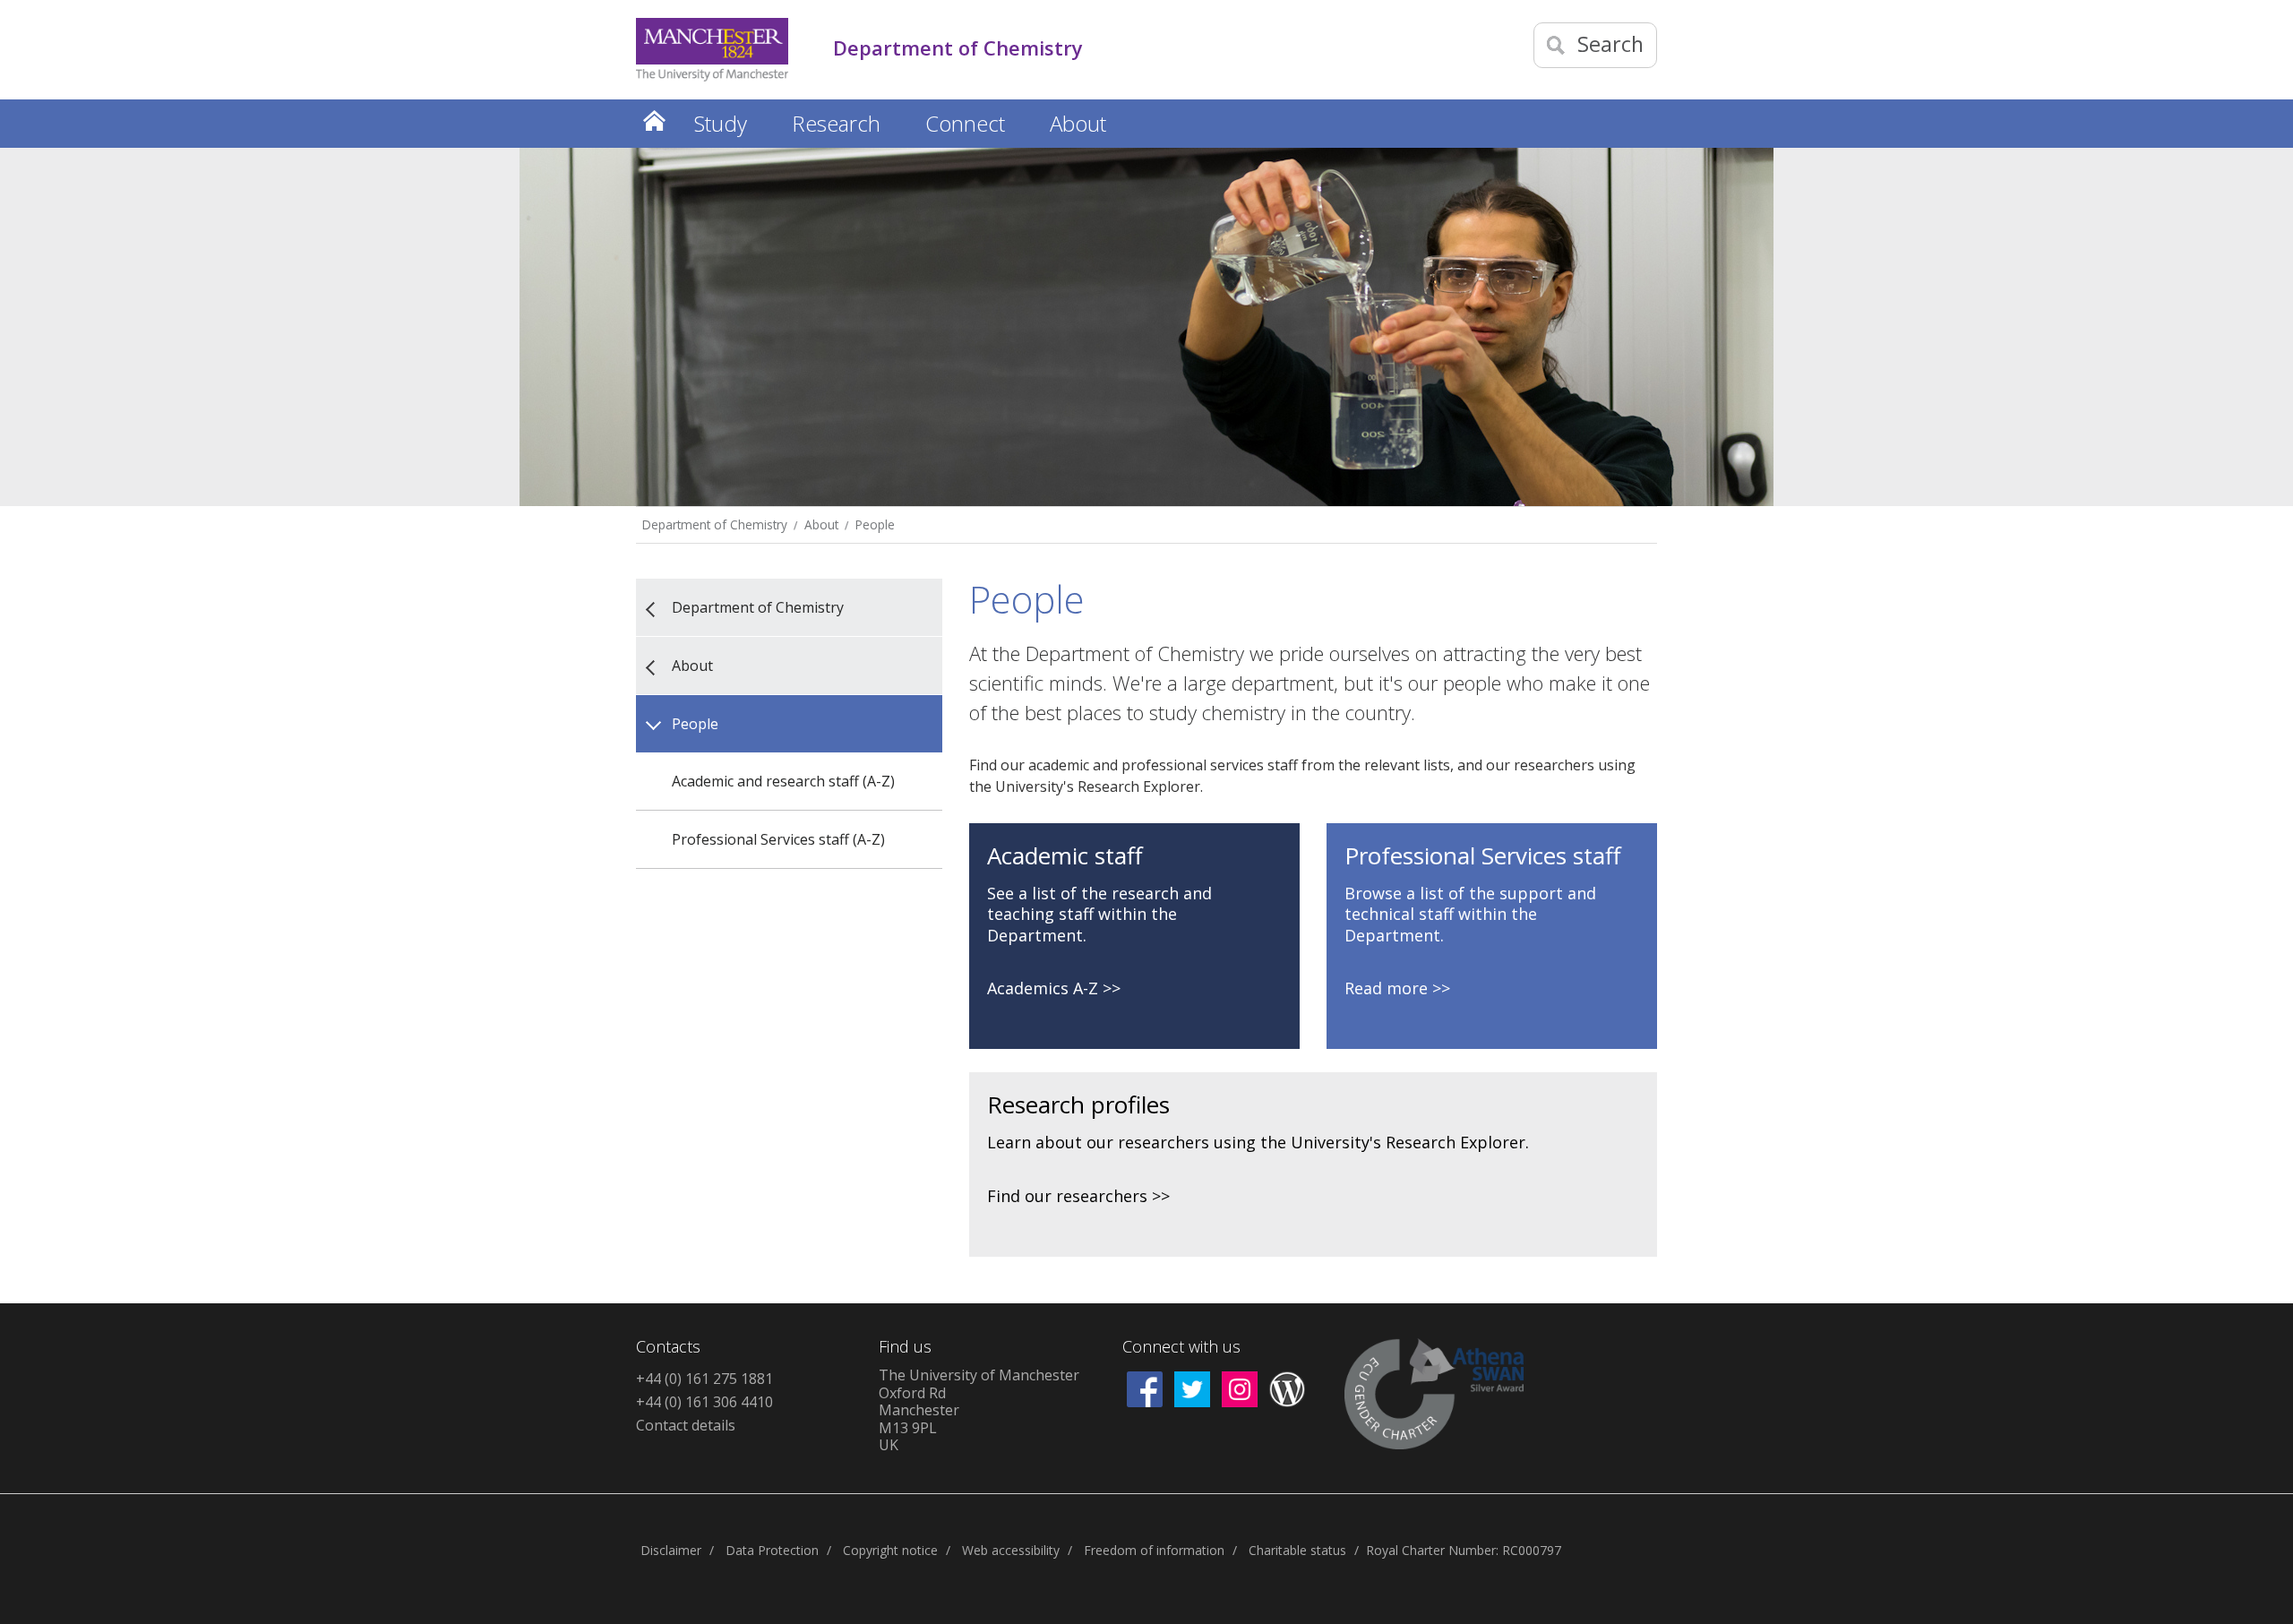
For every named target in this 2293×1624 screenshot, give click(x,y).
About (821, 524)
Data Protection (772, 1550)
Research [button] (836, 123)
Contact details (686, 1425)
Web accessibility (1011, 1550)
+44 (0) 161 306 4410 (704, 1402)
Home (654, 120)
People (875, 524)
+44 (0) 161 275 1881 (704, 1379)
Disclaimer (671, 1550)
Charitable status (1297, 1550)
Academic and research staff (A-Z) (783, 781)
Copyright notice (890, 1550)
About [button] (1078, 123)
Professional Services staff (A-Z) (778, 839)
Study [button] (721, 123)
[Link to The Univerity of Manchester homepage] (712, 50)
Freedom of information (1154, 1550)
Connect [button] (965, 123)
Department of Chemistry (715, 524)
